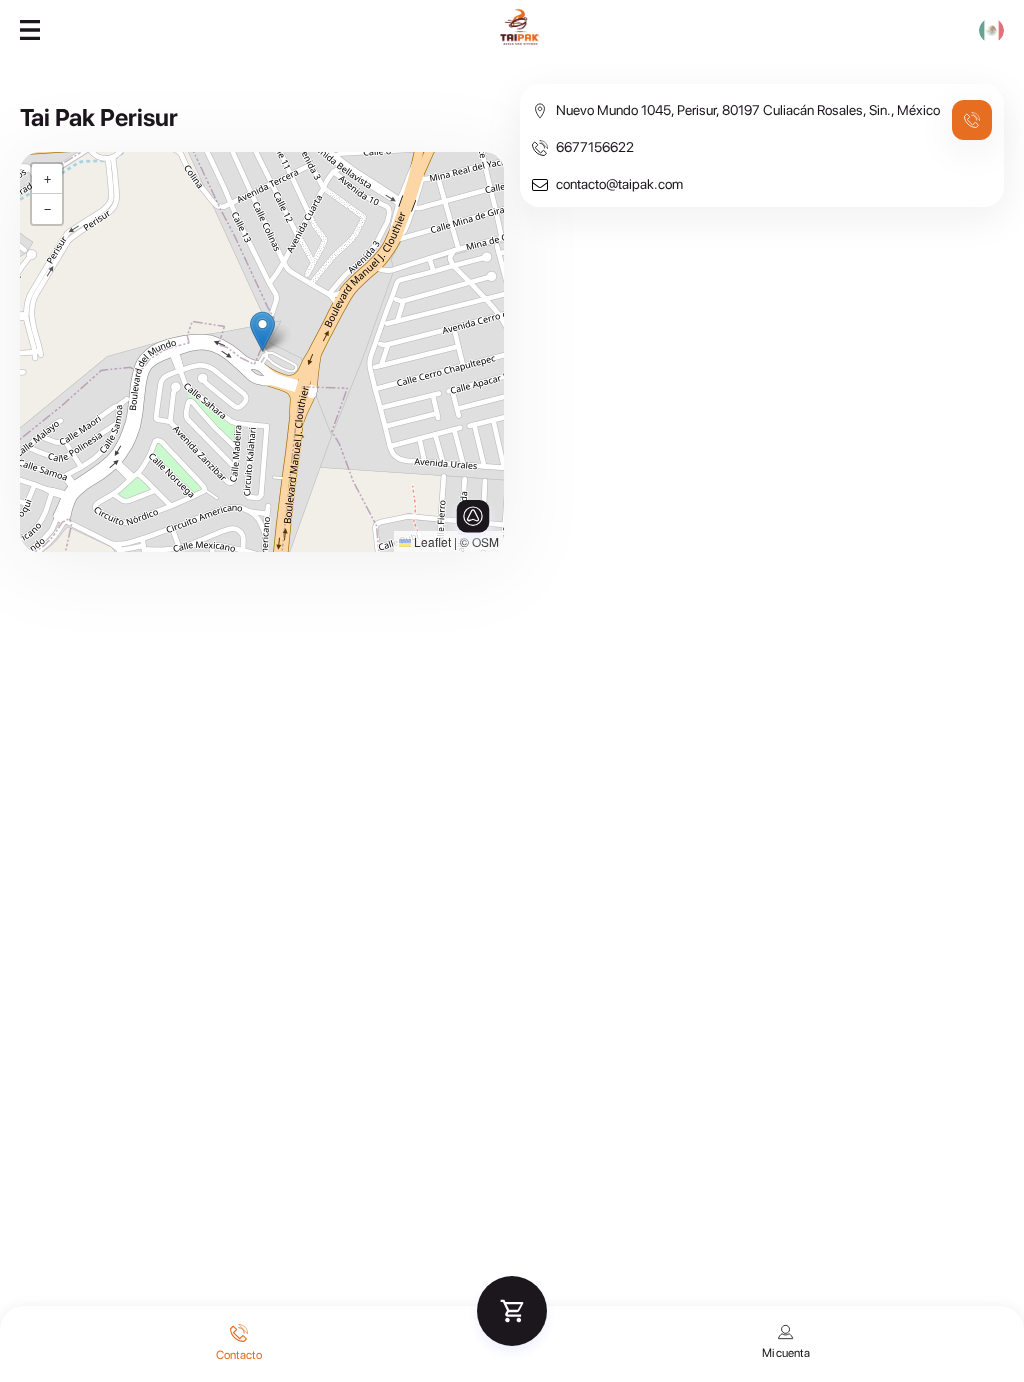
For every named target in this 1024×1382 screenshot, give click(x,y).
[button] (262, 331)
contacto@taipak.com (619, 184)
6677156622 (595, 147)
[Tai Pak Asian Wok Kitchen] (520, 42)
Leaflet (431, 541)
